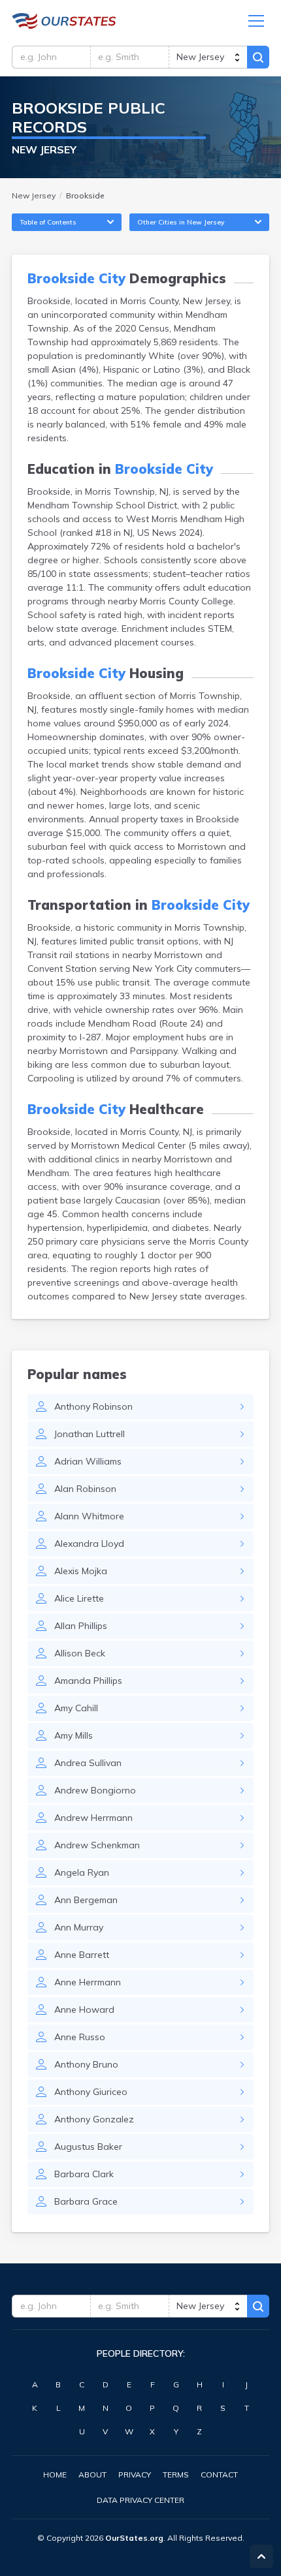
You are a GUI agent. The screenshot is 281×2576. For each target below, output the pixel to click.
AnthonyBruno (86, 2064)
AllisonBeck (80, 1653)
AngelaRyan (82, 1872)
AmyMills (74, 1735)
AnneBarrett (82, 1955)
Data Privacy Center (140, 2500)
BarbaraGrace (86, 2201)
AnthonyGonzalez (94, 2119)
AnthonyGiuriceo (91, 2092)
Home (55, 2475)
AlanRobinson (85, 1489)
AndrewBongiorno (95, 1790)
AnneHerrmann (88, 1982)
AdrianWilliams (88, 1461)
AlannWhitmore (89, 1516)
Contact (219, 2475)
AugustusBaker (88, 2147)
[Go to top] (261, 2556)
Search (258, 57)
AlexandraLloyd (89, 1544)
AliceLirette (79, 1598)
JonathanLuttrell (90, 1434)
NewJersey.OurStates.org (64, 21)
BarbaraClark (84, 2174)
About (92, 2475)
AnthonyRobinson (93, 1406)
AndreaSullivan (88, 1763)
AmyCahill (76, 1708)
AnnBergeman (86, 1900)
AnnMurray (79, 1927)
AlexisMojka (81, 1571)
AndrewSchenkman (97, 1845)
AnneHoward (84, 2010)
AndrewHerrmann (93, 1818)
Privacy (135, 2475)
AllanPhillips (81, 1626)
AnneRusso (80, 2037)
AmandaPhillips (88, 1681)
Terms (176, 2475)
